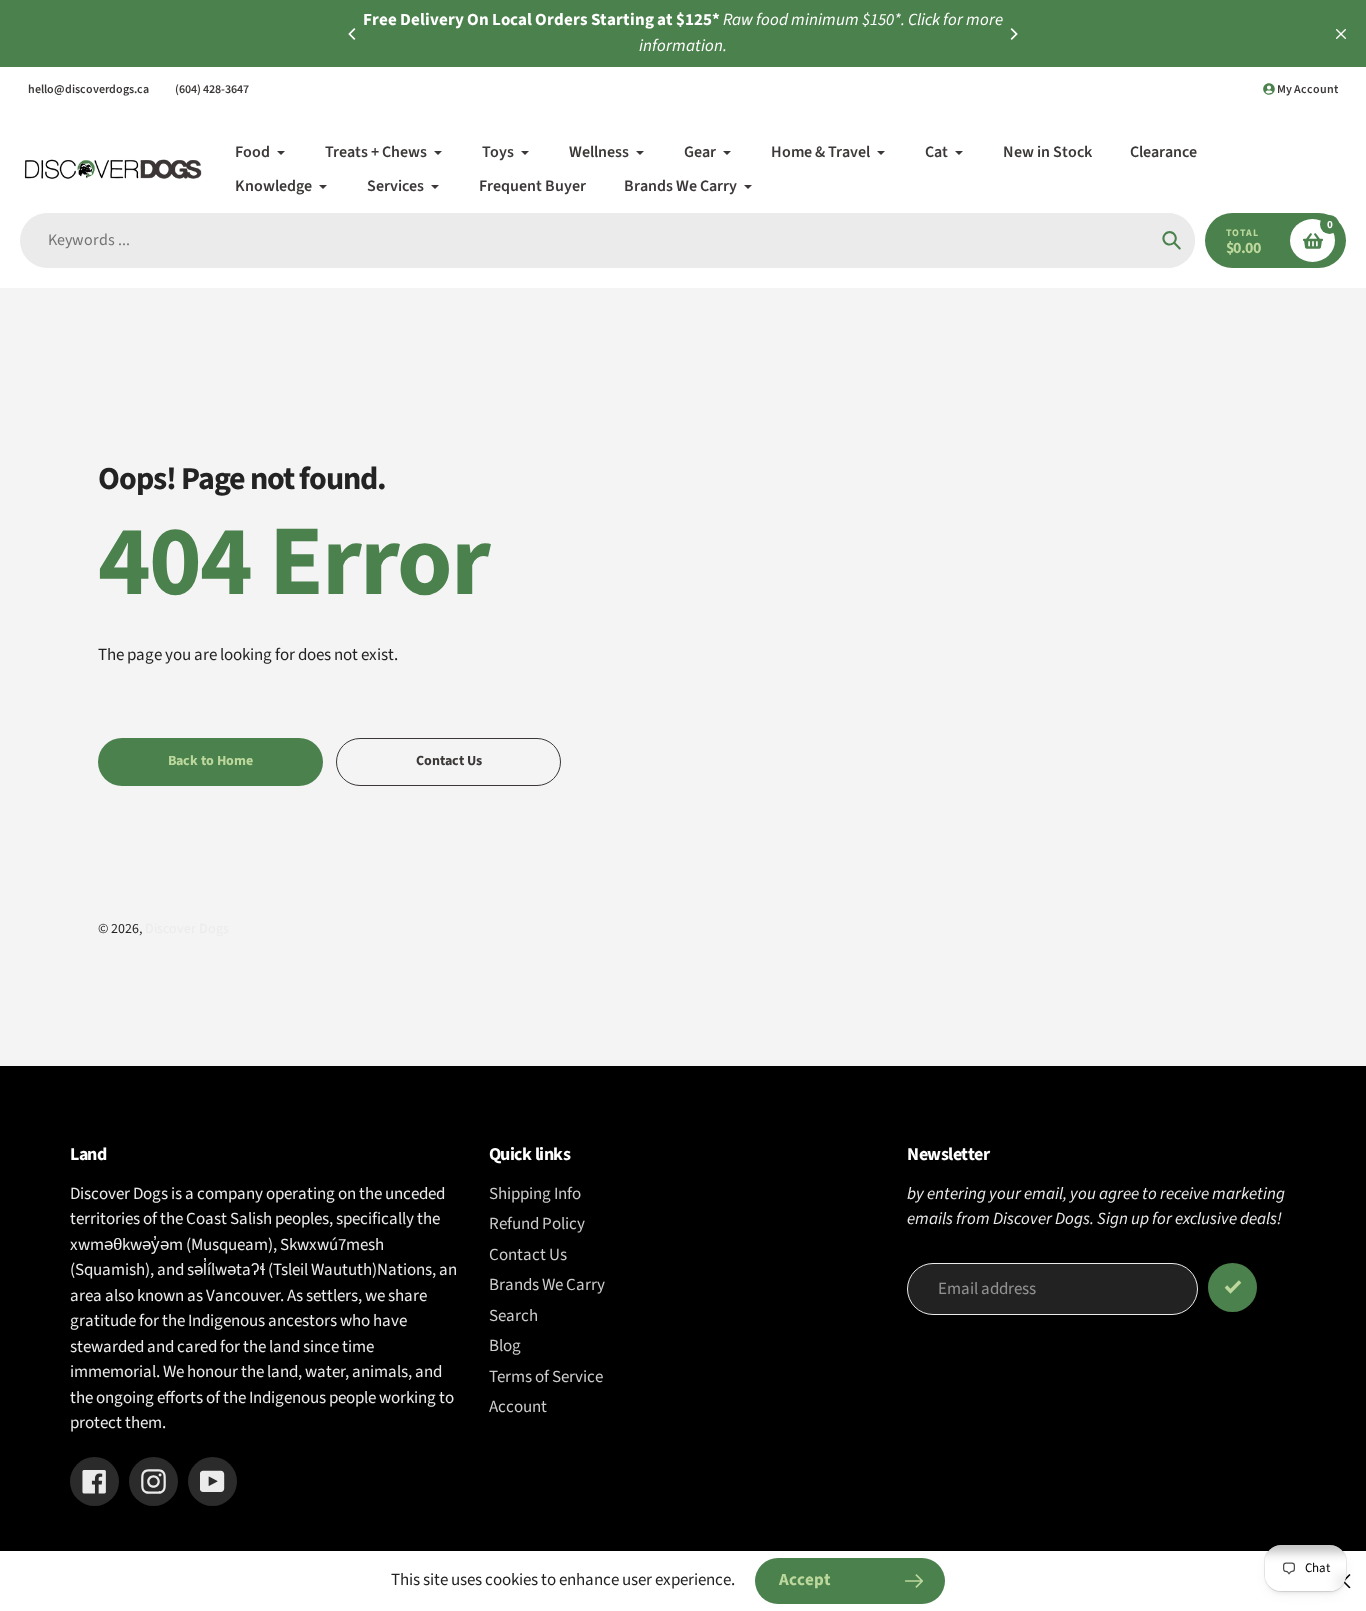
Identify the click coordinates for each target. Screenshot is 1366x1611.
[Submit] (1232, 1287)
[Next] (1013, 34)
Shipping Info (535, 1194)
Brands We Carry (547, 1285)
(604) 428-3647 (212, 89)
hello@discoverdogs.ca (88, 89)
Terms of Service (546, 1377)
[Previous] (353, 34)
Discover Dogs (187, 929)
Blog (505, 1346)
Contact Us (528, 1255)
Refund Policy (537, 1224)
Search (513, 1316)
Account (518, 1407)
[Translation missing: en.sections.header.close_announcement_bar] (1341, 34)
